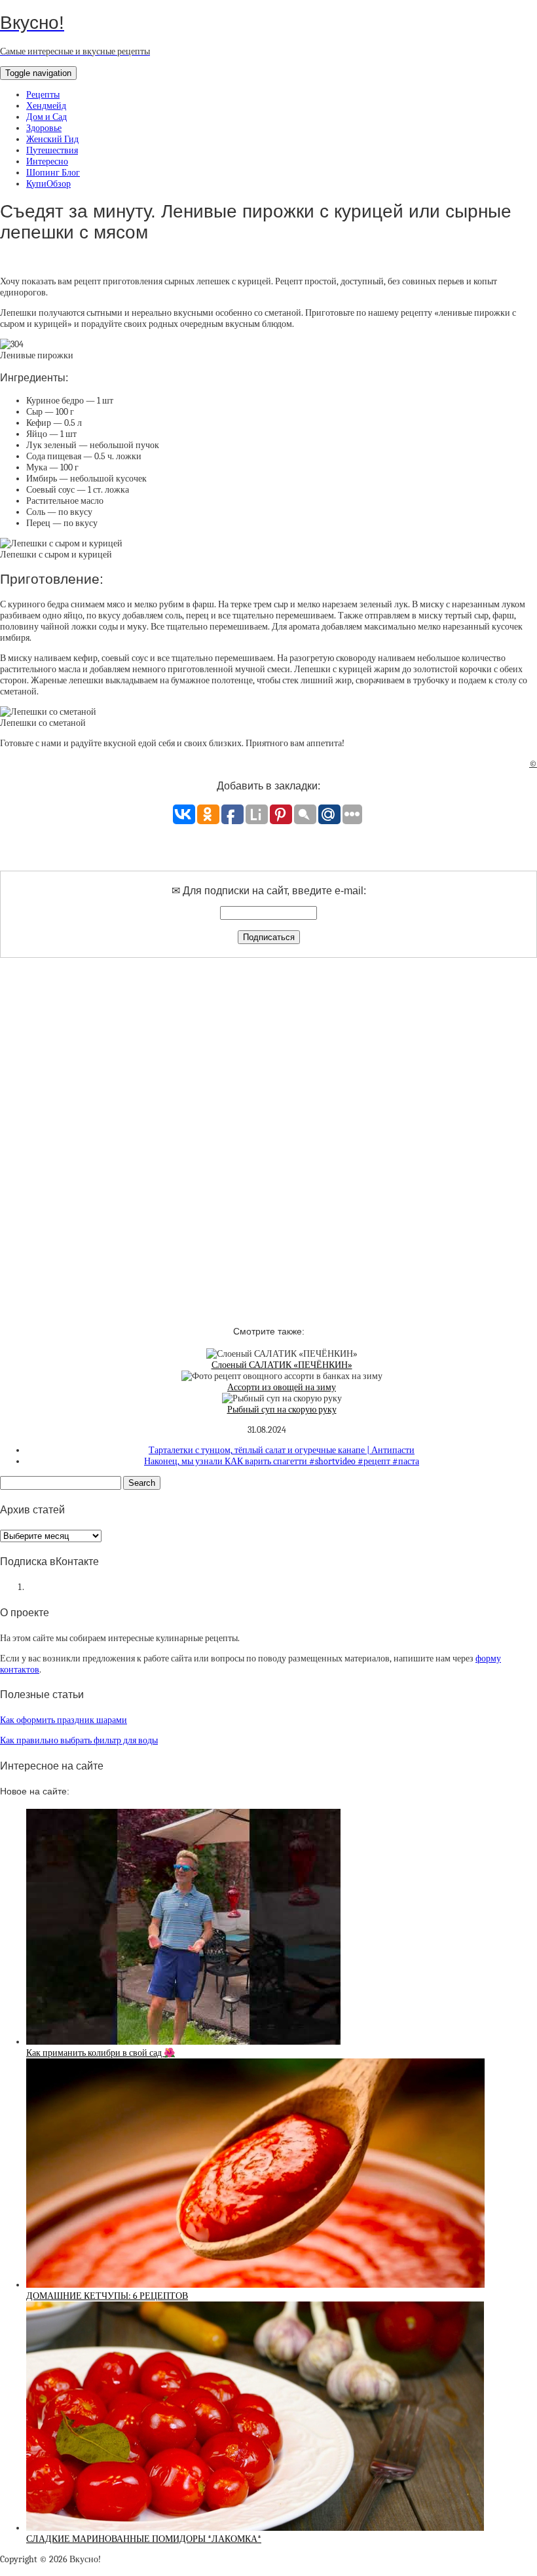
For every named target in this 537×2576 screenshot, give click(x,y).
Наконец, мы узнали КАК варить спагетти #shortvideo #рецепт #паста (282, 1461)
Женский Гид (52, 139)
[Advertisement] (268, 1130)
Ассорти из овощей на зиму (282, 1387)
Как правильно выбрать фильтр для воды (79, 1740)
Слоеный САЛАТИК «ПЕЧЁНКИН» (282, 1365)
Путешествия (52, 150)
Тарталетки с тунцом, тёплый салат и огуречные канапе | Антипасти (282, 1450)
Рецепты (43, 95)
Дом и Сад (46, 117)
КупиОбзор (48, 184)
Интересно (47, 161)
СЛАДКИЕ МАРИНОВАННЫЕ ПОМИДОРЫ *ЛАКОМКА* (144, 2539)
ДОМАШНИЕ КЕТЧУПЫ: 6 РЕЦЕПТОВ (107, 2296)
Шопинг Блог (53, 173)
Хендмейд (46, 106)
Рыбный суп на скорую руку (282, 1410)
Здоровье (44, 128)
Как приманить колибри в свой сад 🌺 (101, 2053)
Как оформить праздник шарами (64, 1720)
